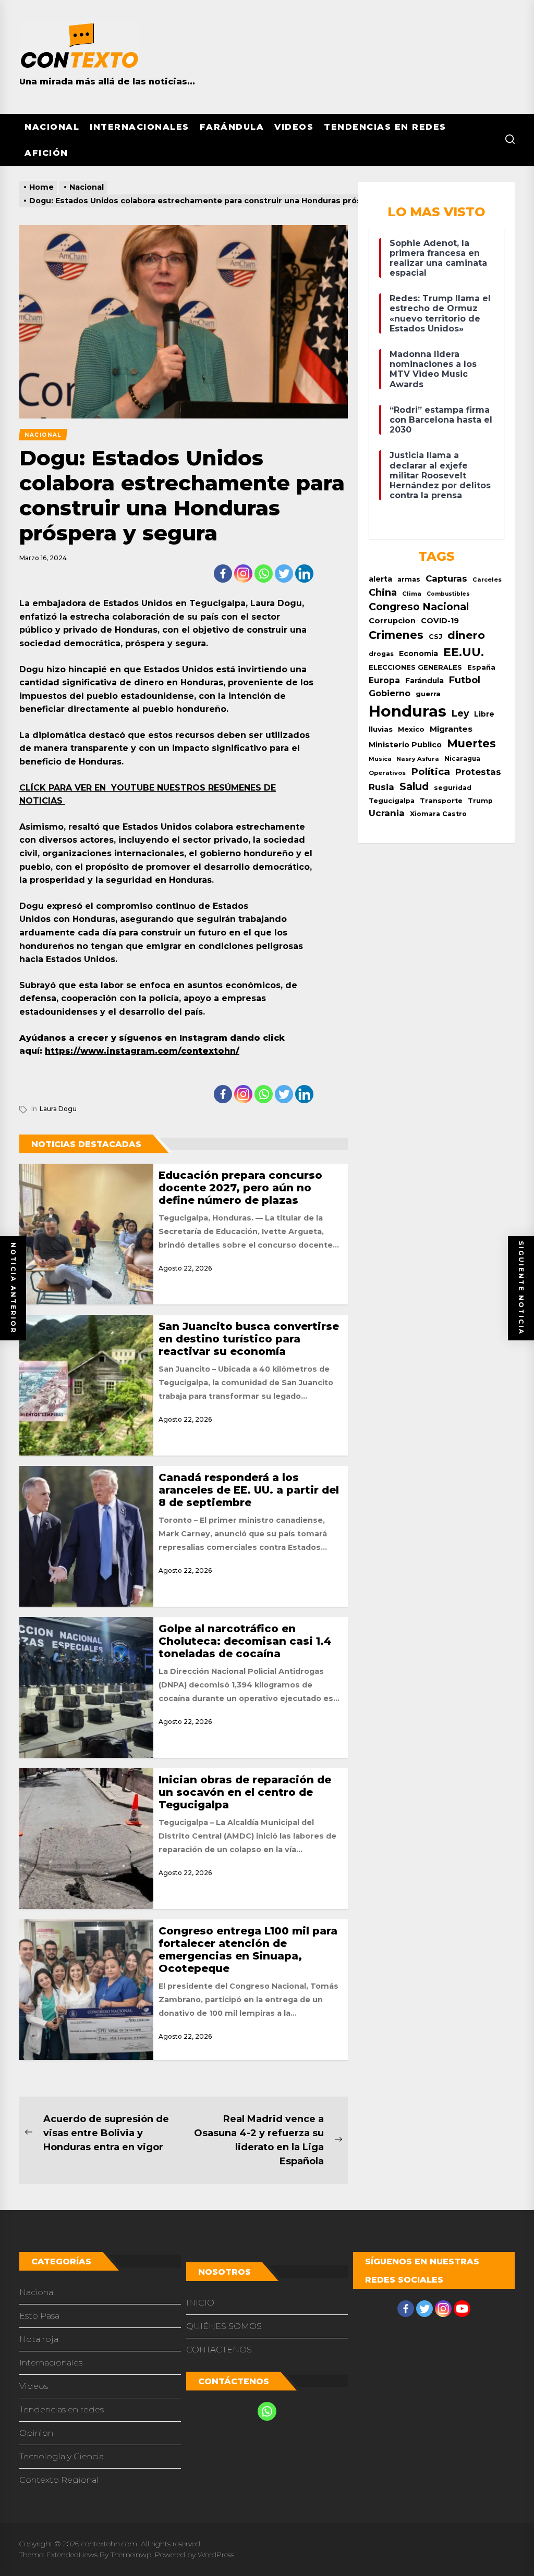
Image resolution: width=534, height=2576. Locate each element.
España (481, 667)
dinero (466, 635)
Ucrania (387, 813)
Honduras (408, 711)
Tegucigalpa (392, 801)
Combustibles (448, 594)
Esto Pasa (39, 2316)
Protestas (478, 772)
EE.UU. (464, 652)
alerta (380, 579)
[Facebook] (223, 574)
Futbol (465, 680)
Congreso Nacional (419, 607)
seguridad (453, 788)
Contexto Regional (59, 2480)
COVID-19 (440, 621)
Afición (46, 153)
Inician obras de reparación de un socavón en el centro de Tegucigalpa (245, 1792)
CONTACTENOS (219, 2350)
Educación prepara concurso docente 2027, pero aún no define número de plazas (240, 1188)
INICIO (200, 2303)
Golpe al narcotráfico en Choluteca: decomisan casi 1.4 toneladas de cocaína (245, 1641)
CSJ (435, 637)
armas (409, 579)
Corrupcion (392, 621)
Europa (384, 680)
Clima (412, 594)
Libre (484, 714)
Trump (480, 801)
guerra (428, 694)
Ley (460, 713)
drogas (381, 654)
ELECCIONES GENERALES (415, 667)
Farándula (232, 127)
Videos (294, 127)
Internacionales (139, 127)
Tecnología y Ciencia (62, 2456)
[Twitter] (284, 574)
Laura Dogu (58, 1109)
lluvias (381, 729)
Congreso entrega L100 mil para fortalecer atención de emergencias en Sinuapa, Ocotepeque (248, 1950)
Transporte (441, 801)
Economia (418, 654)
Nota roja (39, 2339)
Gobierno (390, 693)
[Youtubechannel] (462, 2309)
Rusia (381, 787)
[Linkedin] (304, 574)
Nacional (52, 127)
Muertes (471, 743)
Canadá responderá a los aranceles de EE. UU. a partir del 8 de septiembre (249, 1490)
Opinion (36, 2433)
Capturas (446, 578)
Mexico (411, 729)
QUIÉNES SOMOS (224, 2326)
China (383, 592)
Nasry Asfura (418, 759)
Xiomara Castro (438, 814)
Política (430, 772)
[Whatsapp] (264, 574)
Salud (414, 786)
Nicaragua (462, 759)
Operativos (387, 773)
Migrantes (451, 729)
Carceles (487, 580)
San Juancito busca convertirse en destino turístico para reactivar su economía (249, 1339)
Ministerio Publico (405, 745)
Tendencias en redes (385, 127)
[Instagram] (243, 574)
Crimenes (396, 635)
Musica (380, 759)
